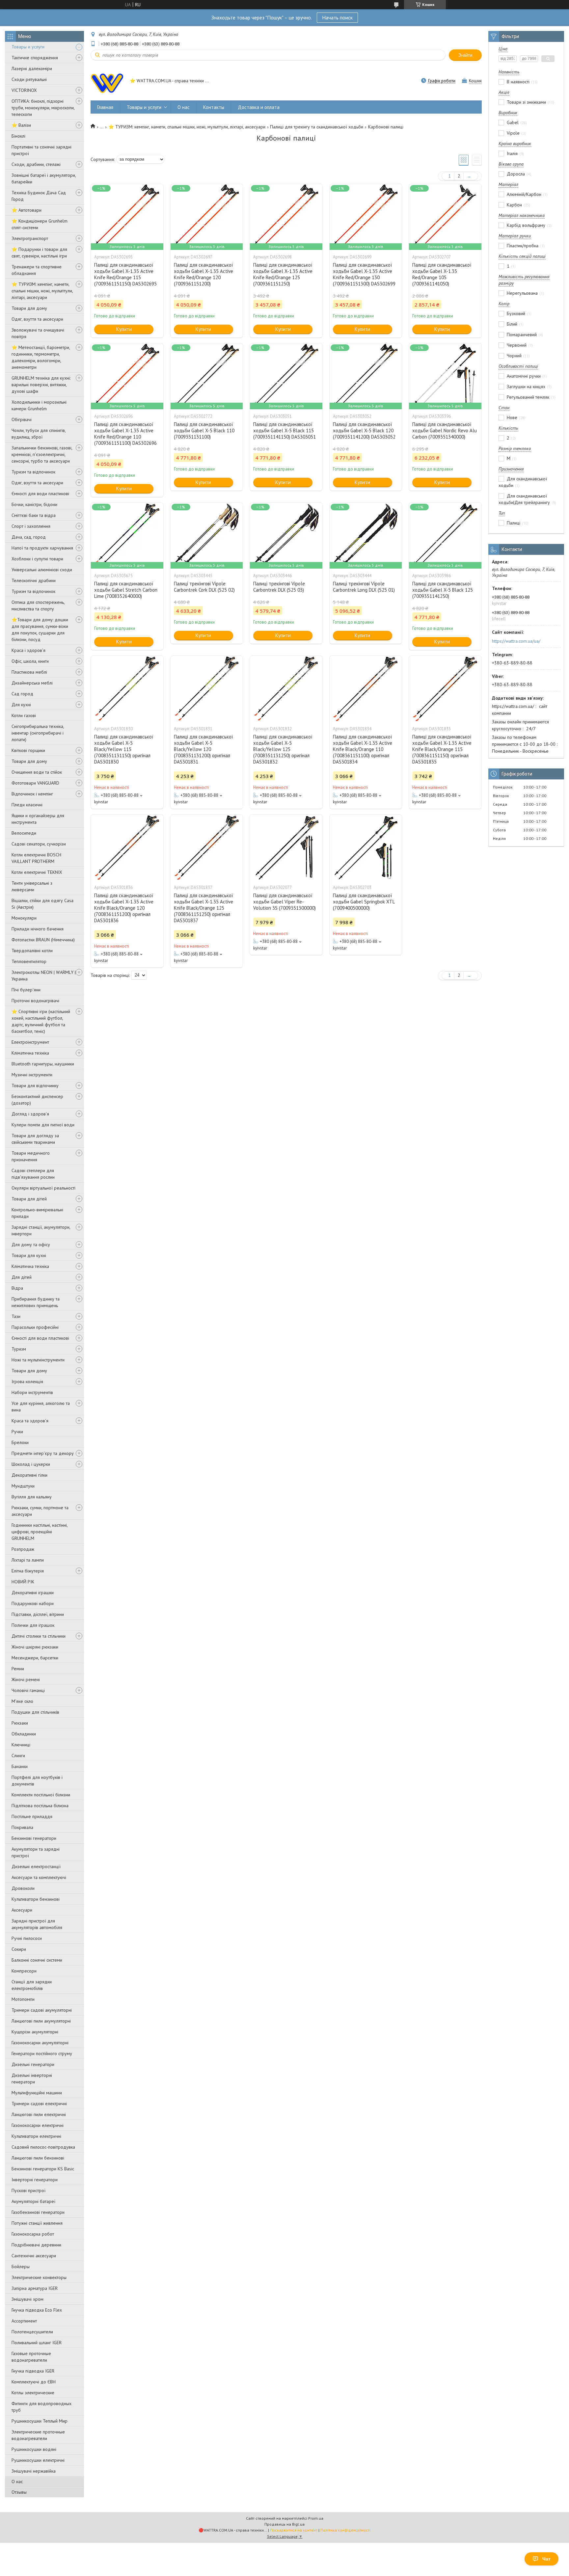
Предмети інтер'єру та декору (43, 1453)
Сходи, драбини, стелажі (36, 164)
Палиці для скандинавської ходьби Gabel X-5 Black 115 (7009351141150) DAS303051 (284, 430)
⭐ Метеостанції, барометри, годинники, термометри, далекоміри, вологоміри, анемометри (41, 357)
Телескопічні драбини (34, 580)
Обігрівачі (22, 419)
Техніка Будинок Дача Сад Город (39, 196)
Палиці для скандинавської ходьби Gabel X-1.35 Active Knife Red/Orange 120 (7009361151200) (203, 274)
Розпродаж (23, 1549)
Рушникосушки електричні (38, 2460)
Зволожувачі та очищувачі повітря (38, 333)
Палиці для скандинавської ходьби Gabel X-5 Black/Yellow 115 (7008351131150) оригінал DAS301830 (124, 749)
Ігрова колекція (27, 1382)
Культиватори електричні (36, 2136)
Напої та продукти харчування (42, 548)
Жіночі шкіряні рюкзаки (35, 1647)
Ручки (17, 1432)
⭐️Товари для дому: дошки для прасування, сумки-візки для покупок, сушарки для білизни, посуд (40, 630)
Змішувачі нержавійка (34, 2471)
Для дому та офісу (31, 1245)
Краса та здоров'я (30, 1421)
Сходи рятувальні (29, 79)
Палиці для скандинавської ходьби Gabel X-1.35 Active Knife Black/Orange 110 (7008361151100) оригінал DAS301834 (363, 749)
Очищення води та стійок (37, 772)
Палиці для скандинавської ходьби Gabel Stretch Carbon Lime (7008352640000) (126, 590)
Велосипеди (24, 833)
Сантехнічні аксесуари (34, 2256)
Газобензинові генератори (38, 2212)
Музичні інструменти (32, 1075)
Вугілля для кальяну (32, 1497)
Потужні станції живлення (37, 2223)
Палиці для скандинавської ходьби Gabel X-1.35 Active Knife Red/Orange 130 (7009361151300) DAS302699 (364, 274)
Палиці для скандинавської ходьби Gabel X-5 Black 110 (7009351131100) (204, 430)
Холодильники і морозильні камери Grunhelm (39, 405)
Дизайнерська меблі (32, 683)
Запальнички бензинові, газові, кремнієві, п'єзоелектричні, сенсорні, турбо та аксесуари (42, 454)
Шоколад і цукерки (31, 1464)
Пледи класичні (27, 805)
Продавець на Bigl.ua (284, 2524)
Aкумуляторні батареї (33, 2201)
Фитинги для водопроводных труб (41, 2407)
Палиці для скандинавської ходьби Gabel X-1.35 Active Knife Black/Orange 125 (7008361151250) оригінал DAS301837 (203, 908)
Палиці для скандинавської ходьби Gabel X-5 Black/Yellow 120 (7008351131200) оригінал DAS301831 (203, 749)
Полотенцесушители (32, 2332)
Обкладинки (24, 1734)
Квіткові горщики (28, 750)
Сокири (19, 1949)
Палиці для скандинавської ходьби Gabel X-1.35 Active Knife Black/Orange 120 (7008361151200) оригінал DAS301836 (124, 908)
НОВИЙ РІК (23, 1582)
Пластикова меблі (29, 672)
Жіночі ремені (26, 1679)
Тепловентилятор (29, 961)
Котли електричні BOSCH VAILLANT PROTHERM (36, 858)
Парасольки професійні (35, 1327)
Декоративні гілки (29, 1475)
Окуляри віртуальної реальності (43, 1188)
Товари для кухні (29, 1255)
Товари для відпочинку (35, 1086)
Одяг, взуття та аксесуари (37, 319)
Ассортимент (24, 2321)
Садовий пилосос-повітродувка (43, 2147)
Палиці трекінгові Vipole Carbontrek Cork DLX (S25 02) (204, 587)
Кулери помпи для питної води (43, 1125)
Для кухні (21, 705)
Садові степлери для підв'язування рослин (33, 1174)
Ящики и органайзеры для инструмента (38, 819)
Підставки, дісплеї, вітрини (38, 1614)
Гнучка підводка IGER (33, 2371)
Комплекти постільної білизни (41, 1795)
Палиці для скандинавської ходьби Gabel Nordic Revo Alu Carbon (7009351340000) (445, 430)
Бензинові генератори (34, 1838)
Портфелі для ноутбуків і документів (37, 1781)
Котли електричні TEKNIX (37, 872)
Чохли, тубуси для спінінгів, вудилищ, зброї (39, 434)
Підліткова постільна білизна (40, 1806)
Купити (124, 329)
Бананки (20, 1766)
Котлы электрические (33, 2393)
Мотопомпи (23, 1999)
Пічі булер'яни (26, 990)
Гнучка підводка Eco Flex (37, 2310)
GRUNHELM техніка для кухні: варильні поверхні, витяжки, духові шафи (41, 385)
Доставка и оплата (259, 107)
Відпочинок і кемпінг (32, 794)
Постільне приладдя (32, 1816)
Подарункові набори (33, 1603)
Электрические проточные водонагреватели (38, 2435)
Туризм (19, 1349)
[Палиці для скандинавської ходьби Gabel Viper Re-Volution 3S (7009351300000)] (286, 847)
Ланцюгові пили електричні (39, 2114)
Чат (546, 2559)
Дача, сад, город (29, 537)
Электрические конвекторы (39, 2277)
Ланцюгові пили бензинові (38, 2158)
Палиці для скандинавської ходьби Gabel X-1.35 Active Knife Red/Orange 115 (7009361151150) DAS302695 (125, 274)
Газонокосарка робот (33, 2234)
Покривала (22, 1827)
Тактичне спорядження (35, 58)
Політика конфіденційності (345, 2530)
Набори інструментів (32, 1392)
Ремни (18, 1669)
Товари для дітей (29, 1199)
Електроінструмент (30, 1042)
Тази (16, 1316)
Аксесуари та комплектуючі (39, 1877)
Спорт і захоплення (31, 526)
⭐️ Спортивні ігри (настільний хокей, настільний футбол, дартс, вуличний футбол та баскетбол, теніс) (41, 1021)
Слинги (18, 1756)
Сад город (22, 694)
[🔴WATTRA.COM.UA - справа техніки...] (107, 81)
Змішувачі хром (27, 2299)
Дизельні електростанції (36, 1866)
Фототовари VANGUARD (35, 783)
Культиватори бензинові (36, 1899)
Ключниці (21, 1745)
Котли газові (24, 715)
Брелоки (20, 1442)
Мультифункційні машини (37, 2093)
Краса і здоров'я (28, 650)
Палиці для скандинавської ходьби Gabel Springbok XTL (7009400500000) (364, 902)
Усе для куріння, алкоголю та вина (41, 1407)
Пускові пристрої (28, 2190)
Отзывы (19, 2492)
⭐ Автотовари (27, 210)
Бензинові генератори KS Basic (43, 2169)
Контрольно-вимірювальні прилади (37, 1213)
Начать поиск (337, 17)
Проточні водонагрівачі (35, 1001)
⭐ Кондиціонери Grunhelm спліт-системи (40, 224)
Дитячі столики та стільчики (39, 1636)
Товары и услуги (28, 47)
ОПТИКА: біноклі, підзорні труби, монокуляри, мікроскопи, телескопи (43, 108)
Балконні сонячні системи (37, 1960)
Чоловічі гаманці (28, 1690)
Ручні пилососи (27, 1938)
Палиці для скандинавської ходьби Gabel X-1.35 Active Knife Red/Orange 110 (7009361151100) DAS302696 (125, 434)
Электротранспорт (30, 238)
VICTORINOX (24, 90)
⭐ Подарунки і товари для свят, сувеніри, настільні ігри (39, 253)
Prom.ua (316, 2518)
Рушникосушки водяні (34, 2449)
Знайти (465, 55)
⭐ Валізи (21, 125)
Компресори (24, 1971)
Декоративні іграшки (33, 1593)
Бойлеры (21, 2267)
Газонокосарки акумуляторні (40, 2043)
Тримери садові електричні (39, 2104)
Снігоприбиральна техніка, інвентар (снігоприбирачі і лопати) (38, 733)
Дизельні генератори (33, 2064)
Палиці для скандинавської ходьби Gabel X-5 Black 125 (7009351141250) (443, 590)
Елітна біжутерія (28, 1571)
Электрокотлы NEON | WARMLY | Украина (44, 976)
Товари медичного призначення (31, 1156)
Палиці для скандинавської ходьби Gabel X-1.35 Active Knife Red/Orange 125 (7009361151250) (283, 274)
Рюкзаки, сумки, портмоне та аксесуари (40, 1511)
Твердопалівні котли (32, 951)
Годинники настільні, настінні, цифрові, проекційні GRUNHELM (40, 1532)
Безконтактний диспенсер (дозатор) (37, 1100)
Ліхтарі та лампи (28, 1560)
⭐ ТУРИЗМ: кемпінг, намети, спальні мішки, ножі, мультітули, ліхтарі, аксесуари (42, 291)
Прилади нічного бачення (38, 929)
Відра (17, 1288)
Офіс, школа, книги (30, 661)
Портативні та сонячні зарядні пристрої (41, 150)
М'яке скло (22, 1701)
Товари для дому (29, 308)
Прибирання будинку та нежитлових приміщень (36, 1302)
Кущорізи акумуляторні (35, 2032)
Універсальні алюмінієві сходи (42, 570)
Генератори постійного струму (42, 2053)
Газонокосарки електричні (38, 2125)
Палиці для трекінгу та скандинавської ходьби (317, 127)
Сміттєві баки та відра (34, 515)
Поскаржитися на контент (294, 2530)
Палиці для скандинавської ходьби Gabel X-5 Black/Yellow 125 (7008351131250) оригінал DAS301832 (283, 749)
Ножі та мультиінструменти (38, 1360)
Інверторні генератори (35, 2180)
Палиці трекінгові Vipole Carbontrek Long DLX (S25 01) (364, 587)
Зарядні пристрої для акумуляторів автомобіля (37, 1924)
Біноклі (18, 136)
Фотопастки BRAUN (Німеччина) (43, 940)
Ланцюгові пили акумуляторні (41, 2021)
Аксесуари (22, 1910)
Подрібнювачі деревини (36, 2245)
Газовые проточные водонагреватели (31, 2357)
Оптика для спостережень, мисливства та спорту (38, 605)
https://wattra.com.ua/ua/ (516, 641)
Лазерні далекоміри (32, 68)
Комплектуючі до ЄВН (34, 2382)
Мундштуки (23, 1486)
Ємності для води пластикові (40, 494)
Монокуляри (24, 918)
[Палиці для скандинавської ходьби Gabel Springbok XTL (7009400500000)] (366, 847)
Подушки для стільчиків (35, 1712)
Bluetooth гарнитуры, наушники (43, 1064)
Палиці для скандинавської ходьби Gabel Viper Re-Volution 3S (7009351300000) (284, 902)
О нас (17, 2482)
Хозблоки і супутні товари (37, 559)
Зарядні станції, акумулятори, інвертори (41, 1230)
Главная (105, 107)
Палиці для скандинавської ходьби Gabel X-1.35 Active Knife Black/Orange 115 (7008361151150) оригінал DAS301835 (442, 749)
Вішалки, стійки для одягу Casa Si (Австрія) (42, 904)
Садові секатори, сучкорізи (39, 844)
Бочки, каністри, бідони (34, 504)
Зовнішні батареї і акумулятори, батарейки (44, 178)
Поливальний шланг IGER (37, 2343)
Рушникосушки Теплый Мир (40, 2421)
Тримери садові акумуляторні (42, 2010)
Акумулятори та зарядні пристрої (36, 1852)
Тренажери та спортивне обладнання (37, 270)
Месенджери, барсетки (35, 1658)
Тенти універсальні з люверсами (32, 886)
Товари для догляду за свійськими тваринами (35, 1139)
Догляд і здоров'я (30, 1114)
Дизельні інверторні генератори (32, 2079)
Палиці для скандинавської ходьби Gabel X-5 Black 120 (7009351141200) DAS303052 (364, 430)
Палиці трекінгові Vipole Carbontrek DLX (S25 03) (279, 587)
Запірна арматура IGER (35, 2288)
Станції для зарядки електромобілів (32, 1985)
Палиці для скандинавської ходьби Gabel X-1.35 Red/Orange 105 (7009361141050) (442, 274)
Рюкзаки (20, 1723)
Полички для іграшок (33, 1625)
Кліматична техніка (30, 1053)
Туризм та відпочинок (33, 472)
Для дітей (22, 1277)
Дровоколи (23, 1888)
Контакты (214, 107)
